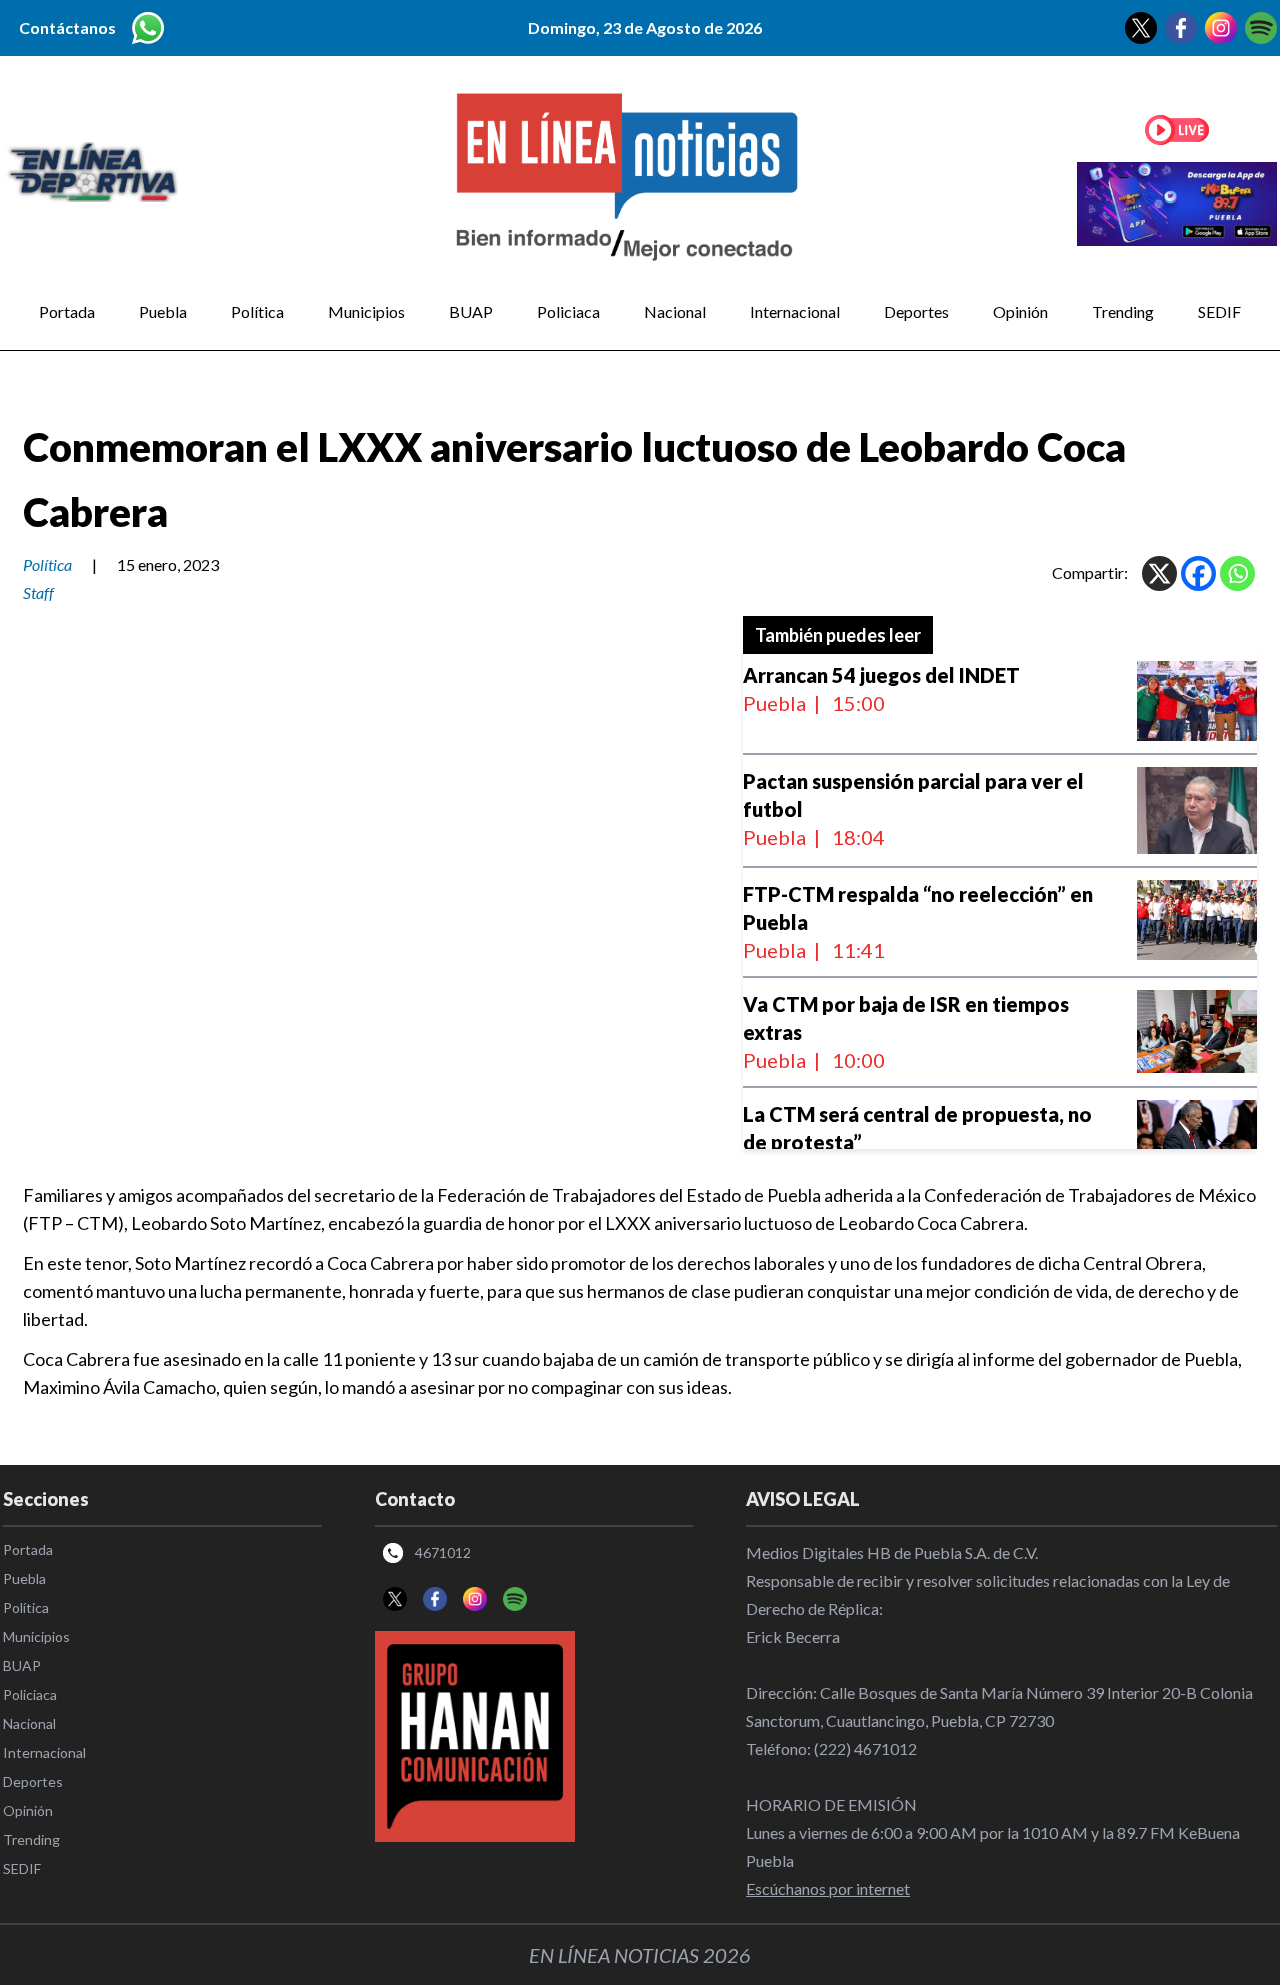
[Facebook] (1198, 573)
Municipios (366, 311)
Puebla (163, 311)
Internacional (795, 311)
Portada (67, 311)
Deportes (916, 311)
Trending (1123, 311)
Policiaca (568, 311)
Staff (38, 592)
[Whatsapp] (1237, 573)
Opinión (1020, 311)
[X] (1159, 573)
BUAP (471, 311)
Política (257, 311)
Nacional (675, 311)
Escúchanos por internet (828, 1888)
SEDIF (1219, 311)
